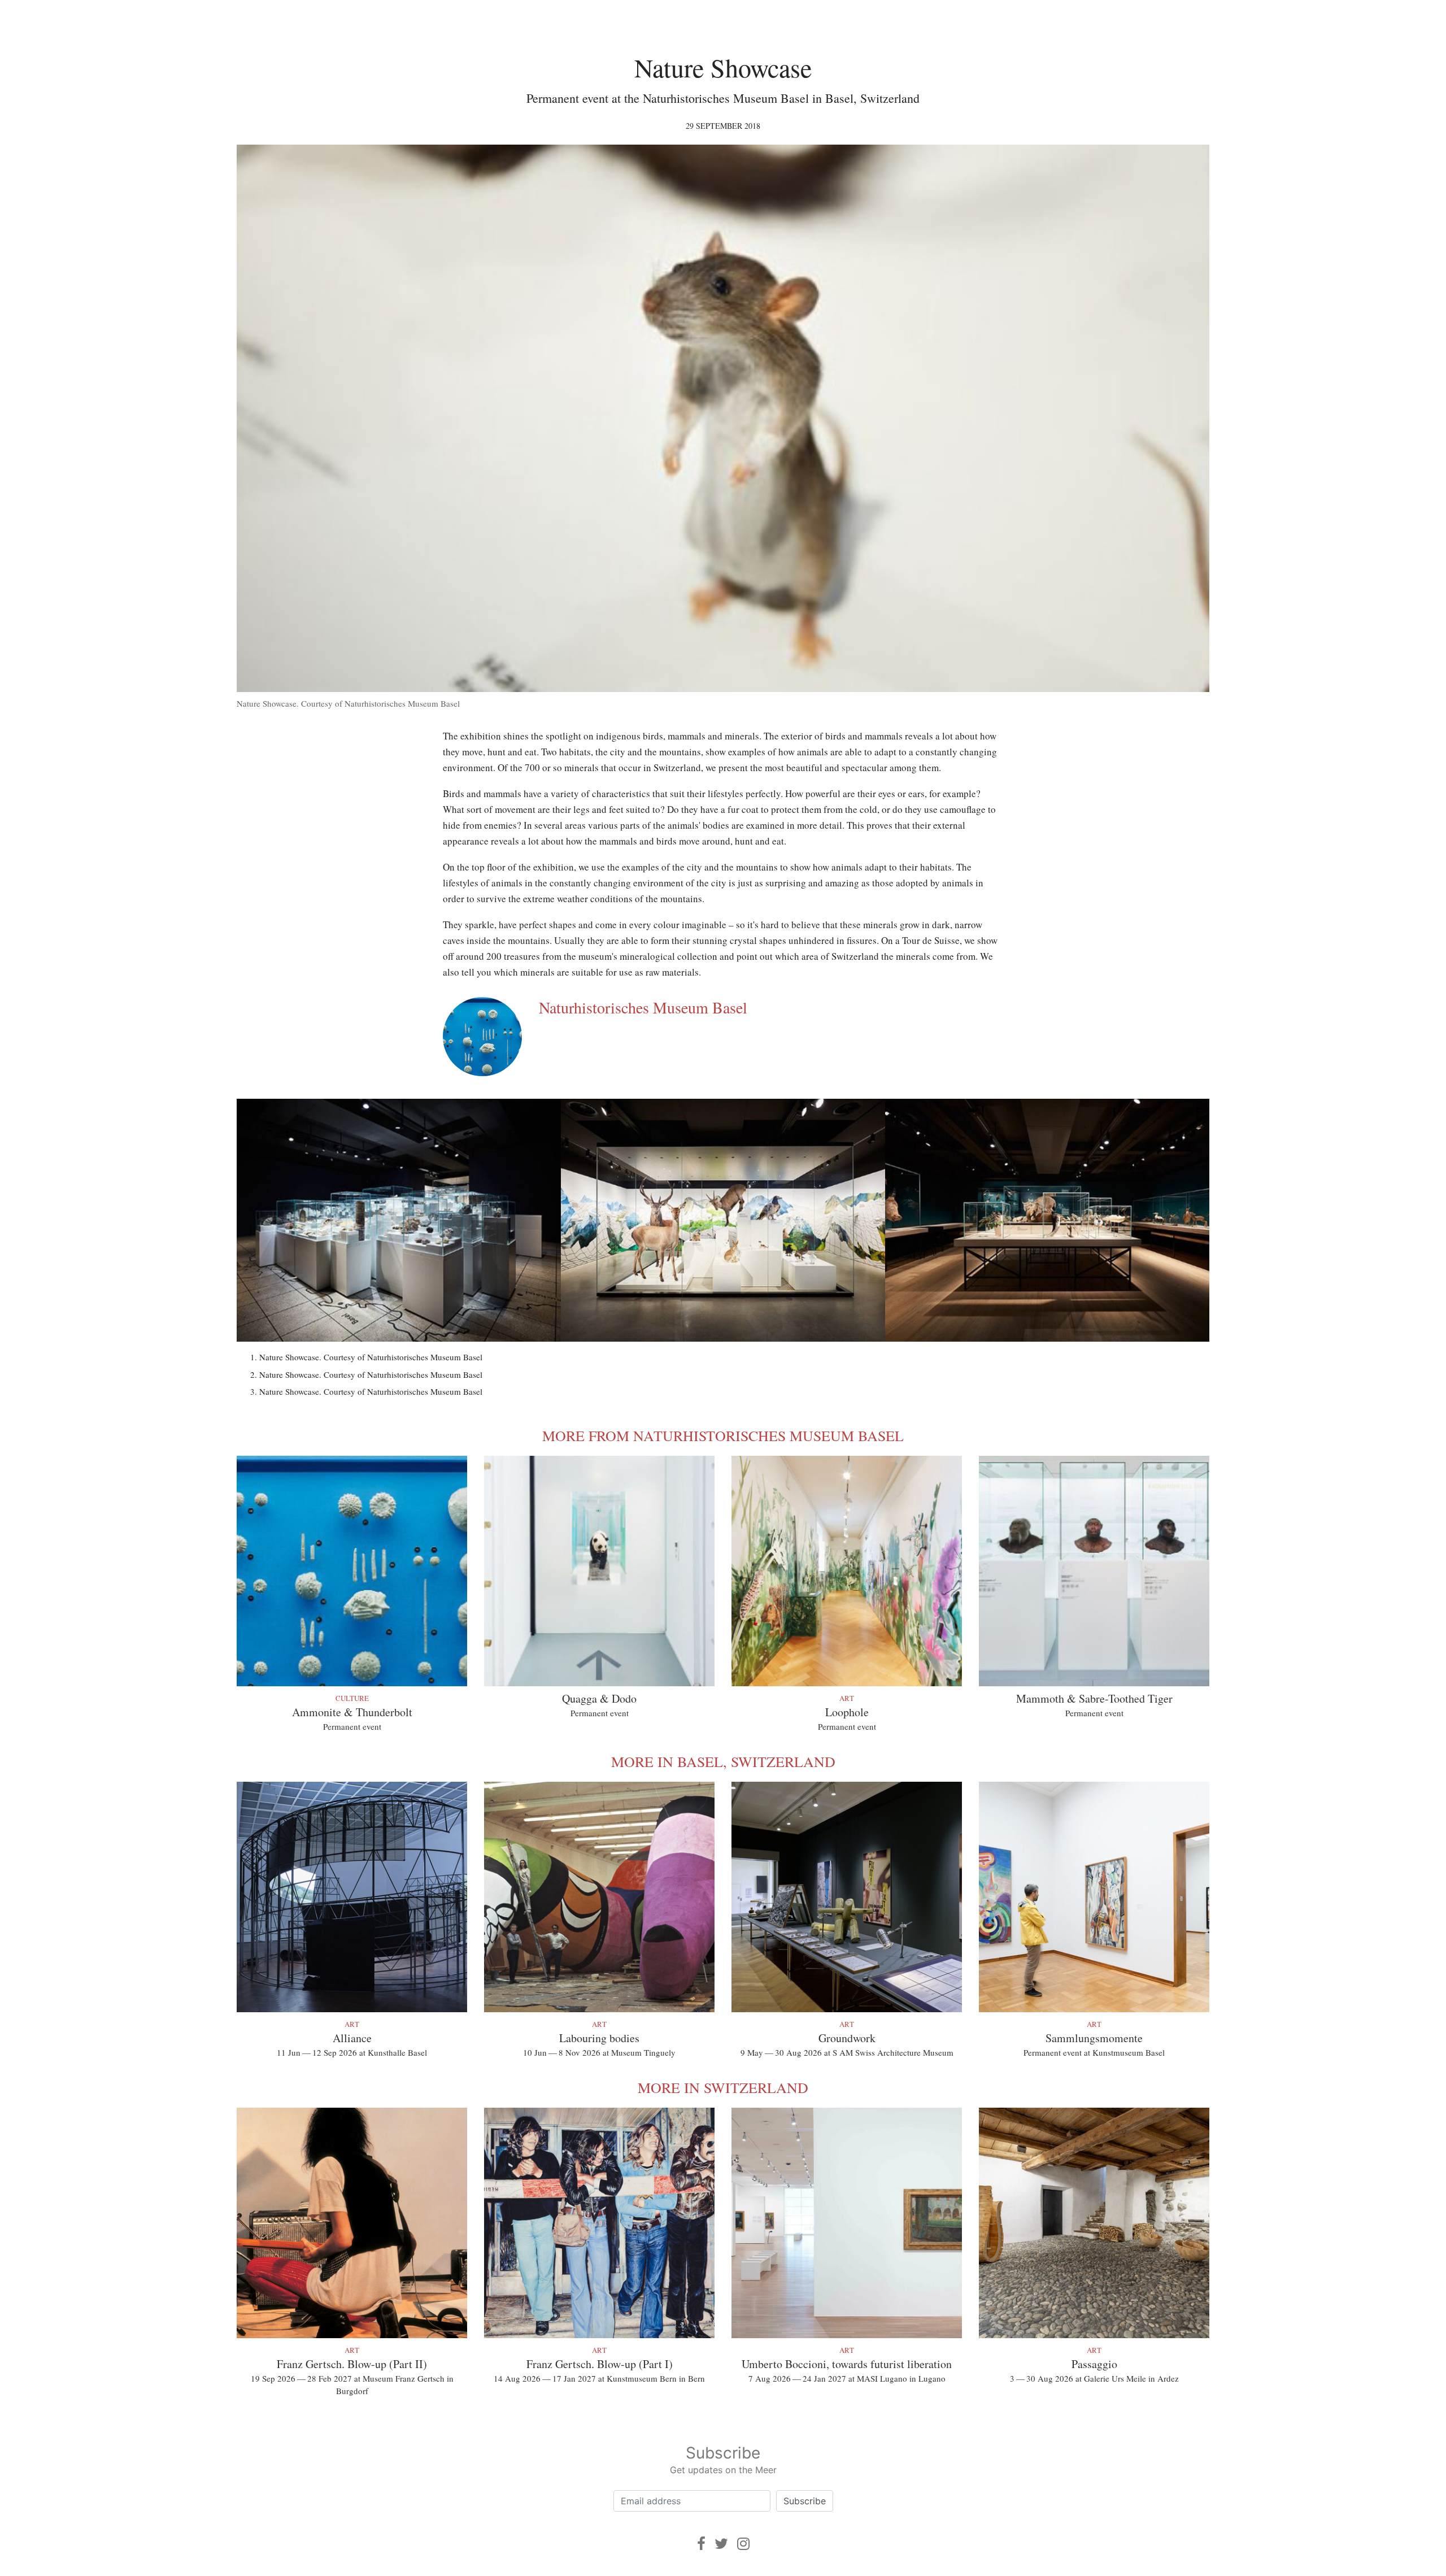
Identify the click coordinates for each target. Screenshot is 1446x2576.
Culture (352, 1698)
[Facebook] (701, 2544)
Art (847, 1698)
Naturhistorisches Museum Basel (643, 1007)
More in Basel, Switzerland (723, 1761)
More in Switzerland (723, 2087)
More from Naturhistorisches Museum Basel (723, 1435)
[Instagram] (743, 2544)
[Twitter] (721, 2544)
